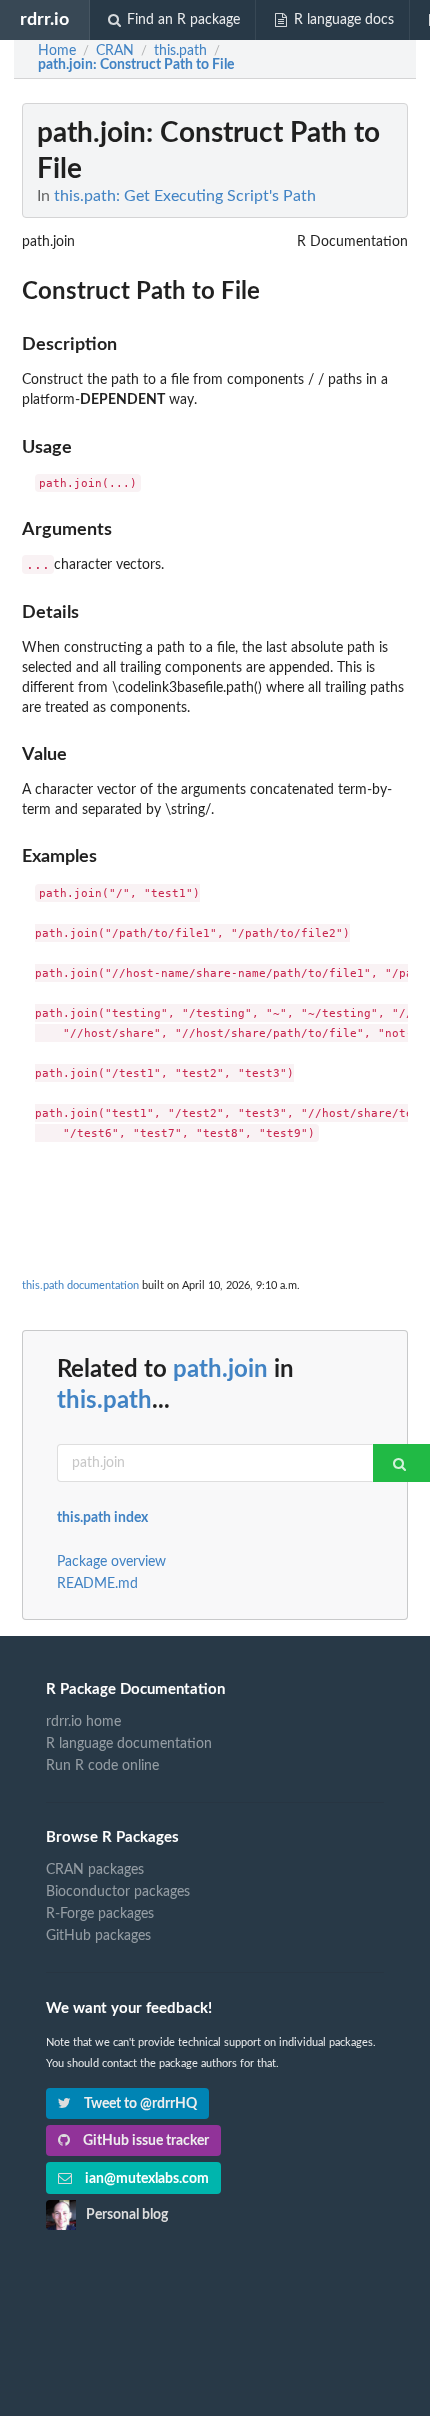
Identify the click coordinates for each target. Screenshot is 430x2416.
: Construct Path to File (136, 65)
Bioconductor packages (118, 1892)
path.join (220, 1370)
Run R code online (102, 1766)
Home (57, 51)
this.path (104, 1401)
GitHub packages (98, 1936)
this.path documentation (80, 1285)
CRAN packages (95, 1870)
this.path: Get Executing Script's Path (185, 196)
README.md (97, 1584)
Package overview (111, 1562)
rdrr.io (44, 19)
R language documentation (129, 1744)
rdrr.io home (83, 1722)
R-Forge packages (100, 1914)
